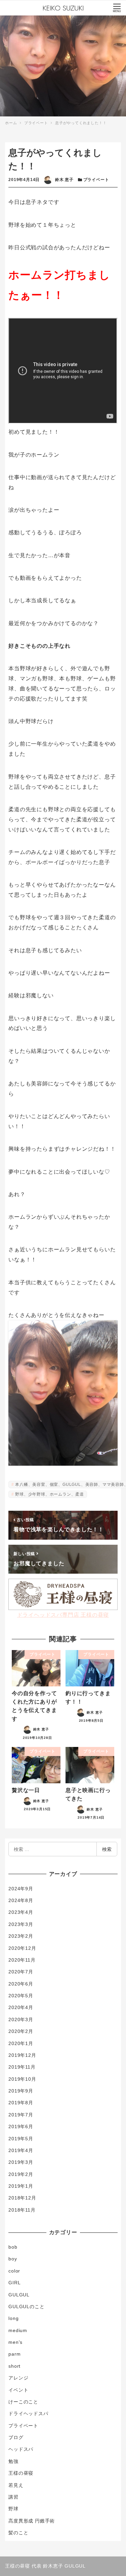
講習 (13, 2497)
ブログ (16, 2437)
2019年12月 (22, 2055)
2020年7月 (21, 1972)
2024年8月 (21, 1900)
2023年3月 (21, 1924)
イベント (18, 2390)
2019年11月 (22, 2067)
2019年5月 (21, 2139)
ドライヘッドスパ (28, 2413)
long (13, 2318)
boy (13, 2259)
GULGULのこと (26, 2306)
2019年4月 (21, 2150)
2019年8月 (21, 2103)
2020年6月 (21, 1984)
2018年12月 (22, 2198)
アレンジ (18, 2378)
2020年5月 (21, 1996)
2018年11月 (22, 2210)
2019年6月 (21, 2126)
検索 (107, 1849)
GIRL (14, 2283)
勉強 (13, 2461)
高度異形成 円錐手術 (32, 2521)
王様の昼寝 (21, 2473)
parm (14, 2354)
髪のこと (18, 2533)
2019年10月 (22, 2079)
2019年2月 (21, 2174)
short (14, 2366)
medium (18, 2330)
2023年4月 (21, 1912)
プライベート (96, 180)
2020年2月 (21, 2031)
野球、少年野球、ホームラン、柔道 (50, 1494)
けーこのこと (23, 2402)
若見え (16, 2485)
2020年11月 (22, 1960)
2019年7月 (21, 2115)
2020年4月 (21, 2007)
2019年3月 (21, 2162)
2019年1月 (21, 2186)
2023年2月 (21, 1936)
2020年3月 (21, 2019)
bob (13, 2247)
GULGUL (19, 2295)
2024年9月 (21, 1889)
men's (15, 2342)
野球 (13, 2509)
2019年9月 (21, 2091)
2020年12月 (22, 1948)
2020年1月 (21, 2043)
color (14, 2271)
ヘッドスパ (21, 2449)
